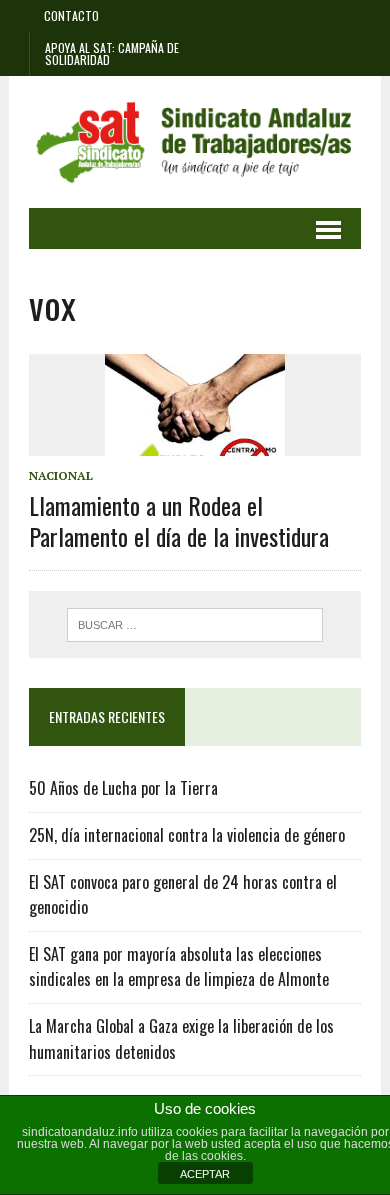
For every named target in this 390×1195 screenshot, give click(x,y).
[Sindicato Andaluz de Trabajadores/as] (195, 142)
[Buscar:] (195, 623)
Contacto (71, 15)
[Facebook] (253, 14)
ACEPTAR (205, 1174)
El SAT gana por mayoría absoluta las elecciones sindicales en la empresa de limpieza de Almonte (179, 967)
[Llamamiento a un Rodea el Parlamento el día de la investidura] (195, 442)
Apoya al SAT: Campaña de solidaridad (112, 53)
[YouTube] (341, 14)
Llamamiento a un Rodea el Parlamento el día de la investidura (179, 520)
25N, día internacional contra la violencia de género (187, 835)
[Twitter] (297, 14)
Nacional (61, 475)
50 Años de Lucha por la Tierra (123, 788)
